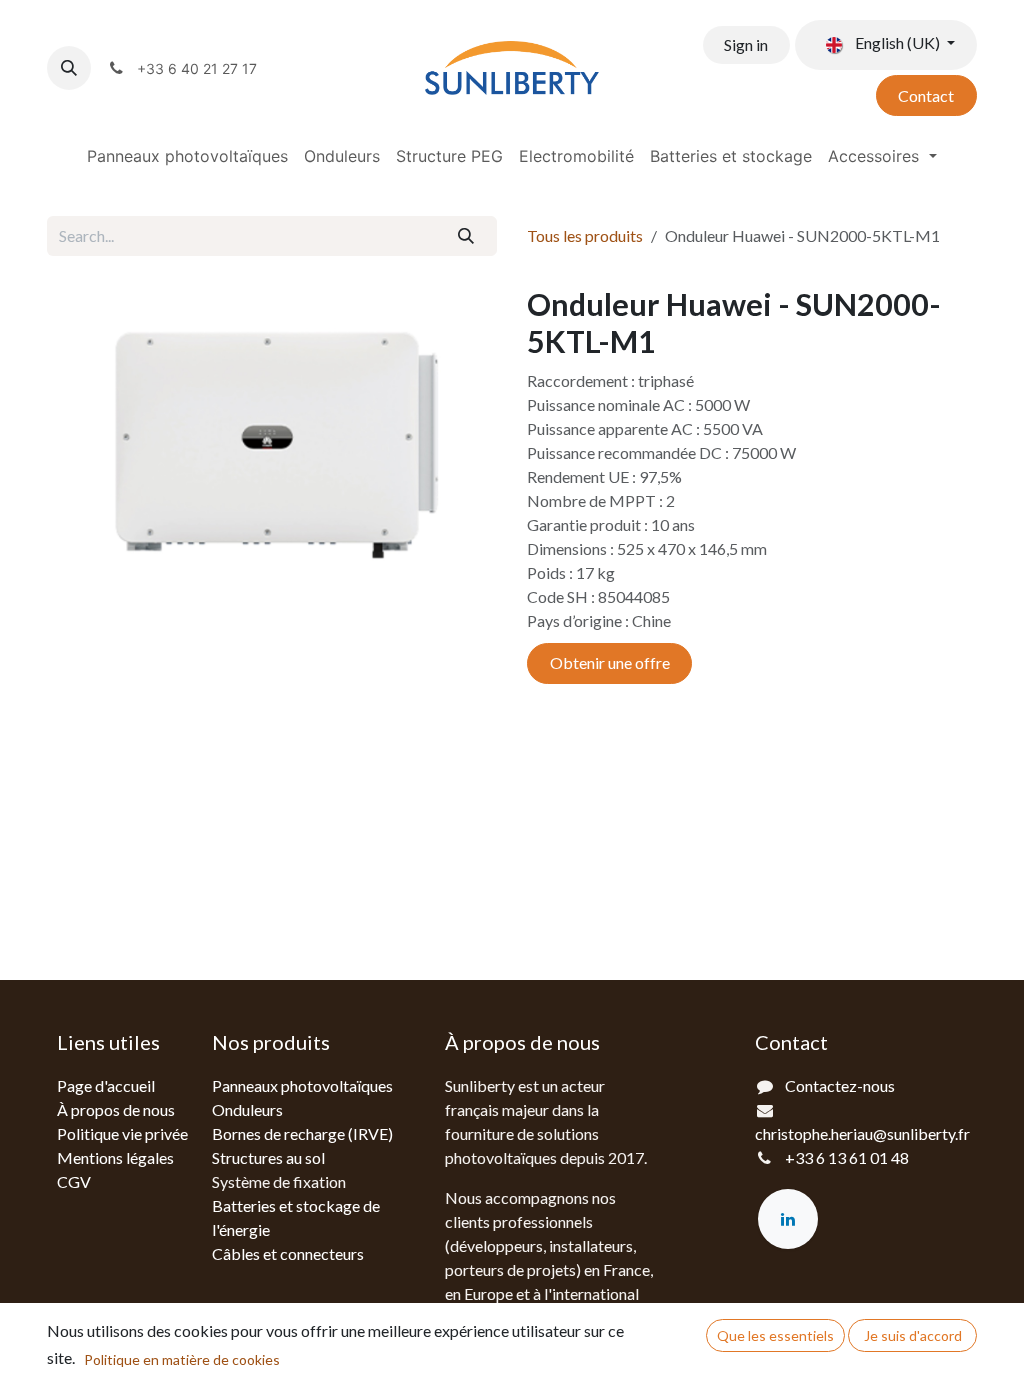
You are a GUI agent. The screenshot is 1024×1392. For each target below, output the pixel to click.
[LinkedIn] (788, 1219)
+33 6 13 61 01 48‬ (847, 1157)
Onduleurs (247, 1109)
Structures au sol (268, 1157)
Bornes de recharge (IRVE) (302, 1133)
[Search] (466, 236)
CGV (74, 1181)
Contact (926, 95)
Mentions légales (115, 1157)
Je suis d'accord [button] (913, 1335)
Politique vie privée (122, 1133)
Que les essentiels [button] (775, 1335)
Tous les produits (585, 235)
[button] (69, 68)
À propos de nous (116, 1109)
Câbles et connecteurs (288, 1253)
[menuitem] (187, 156)
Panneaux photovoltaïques (302, 1085)
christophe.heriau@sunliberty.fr (862, 1133)
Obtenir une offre (610, 662)
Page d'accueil (106, 1085)
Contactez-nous (840, 1085)
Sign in (746, 44)
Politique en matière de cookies (182, 1359)
